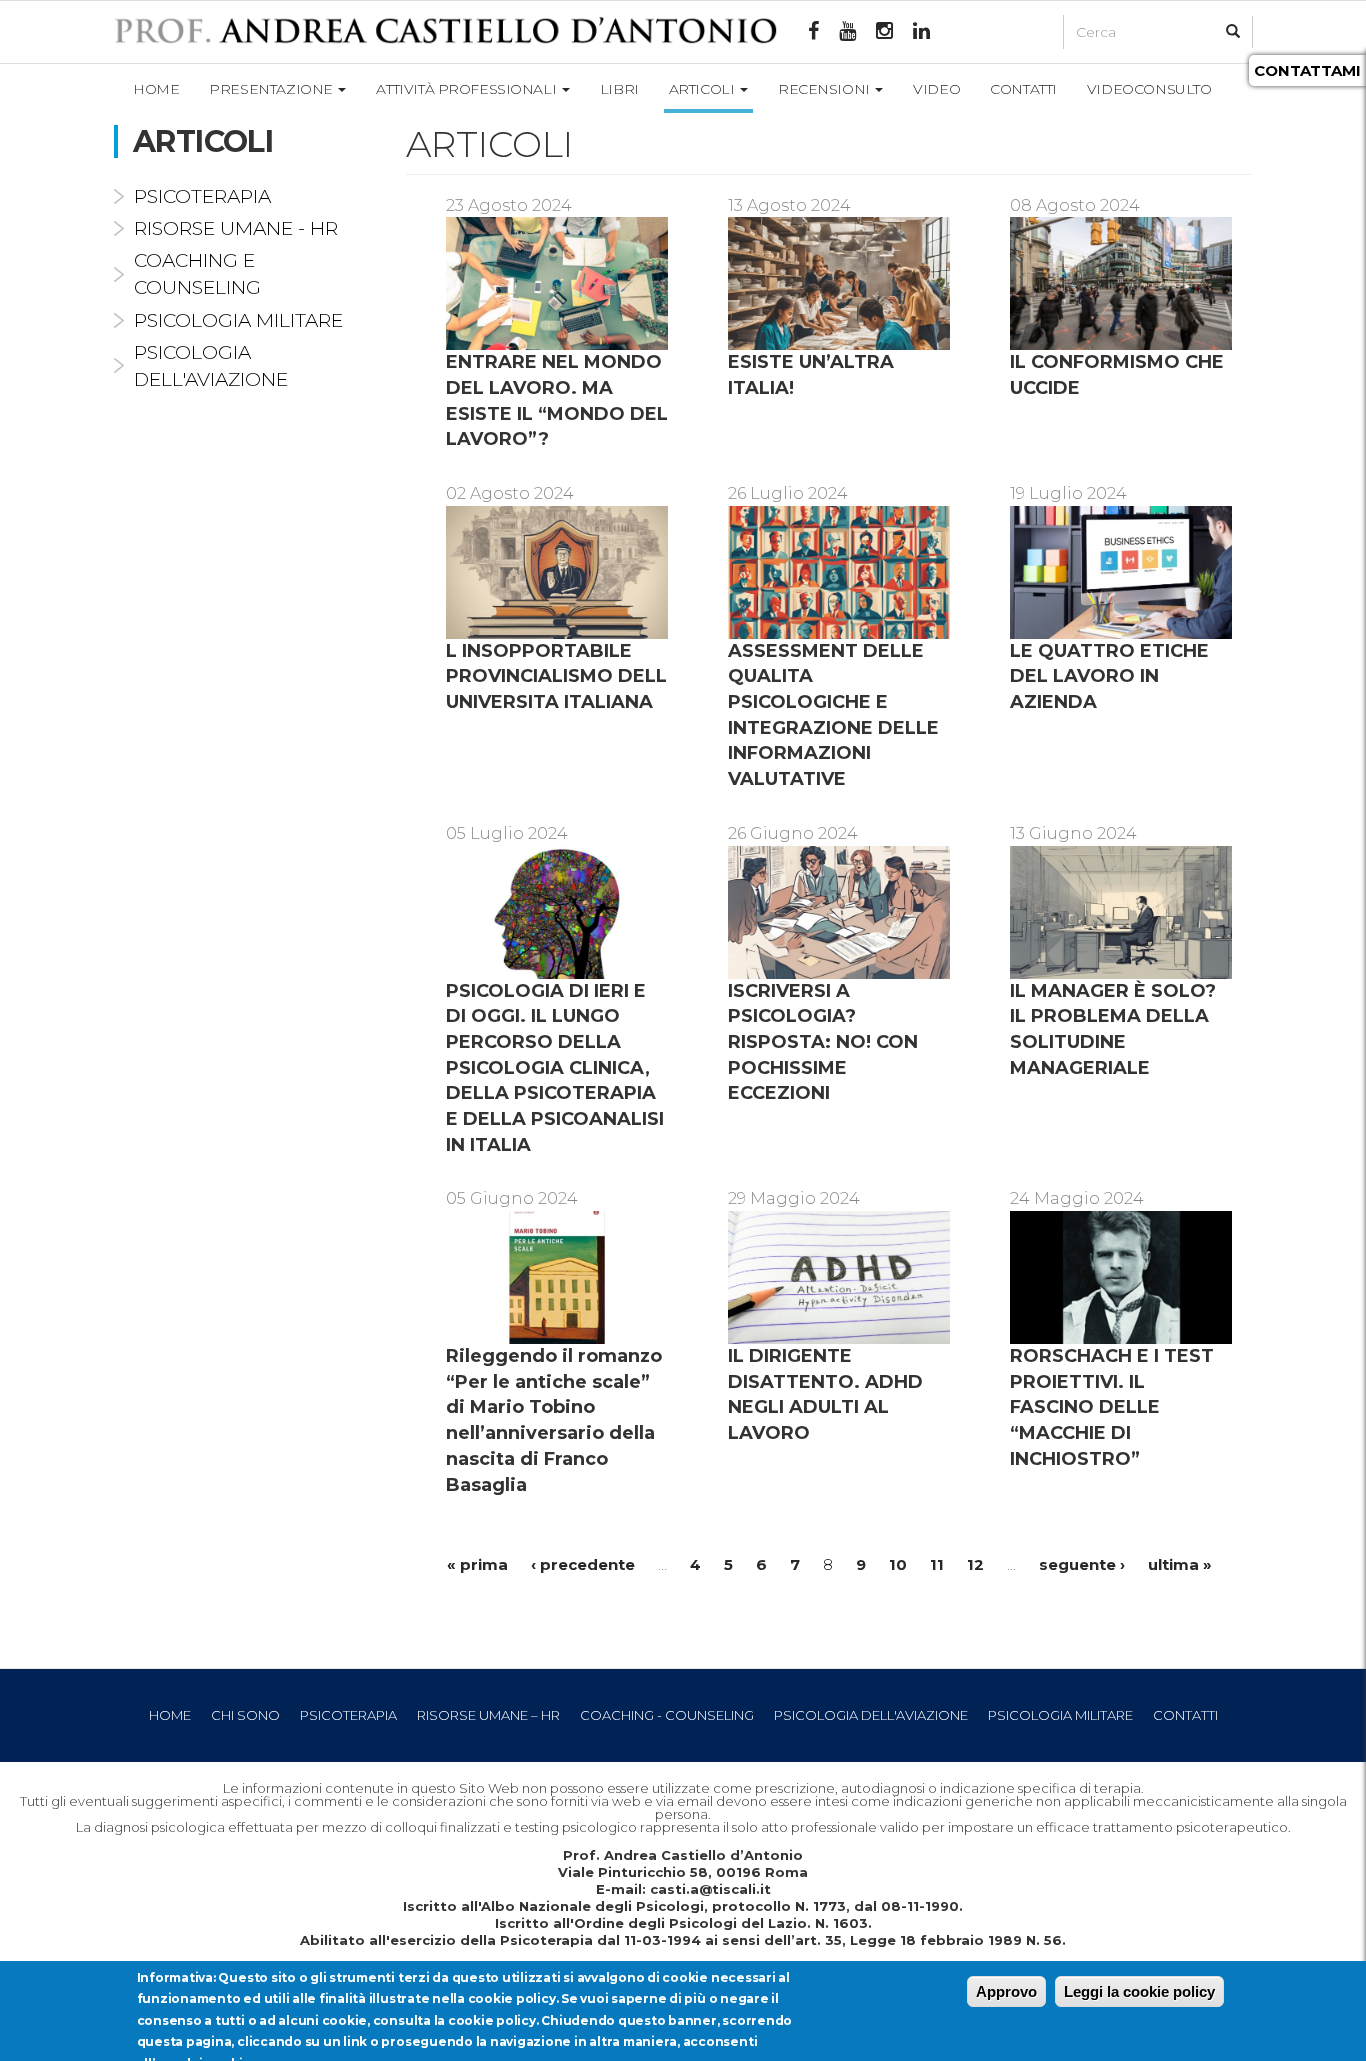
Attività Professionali (467, 89)
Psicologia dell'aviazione (871, 1715)
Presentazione (272, 89)
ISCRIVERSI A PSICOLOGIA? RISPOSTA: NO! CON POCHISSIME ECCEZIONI (823, 1042)
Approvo (1006, 1991)
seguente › (1082, 1564)
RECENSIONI (825, 89)
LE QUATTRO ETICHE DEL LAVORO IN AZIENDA (1109, 676)
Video (936, 89)
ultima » (1180, 1564)
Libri (619, 89)
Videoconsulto (1149, 89)
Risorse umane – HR (488, 1715)
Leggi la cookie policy (1139, 1991)
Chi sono (245, 1715)
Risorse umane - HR (236, 228)
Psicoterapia (202, 196)
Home (156, 89)
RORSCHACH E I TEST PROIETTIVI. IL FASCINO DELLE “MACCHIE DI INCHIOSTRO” (1112, 1407)
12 (975, 1564)
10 (898, 1564)
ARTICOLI (703, 89)
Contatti (1023, 89)
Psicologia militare (238, 320)
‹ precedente (583, 1564)
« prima (477, 1564)
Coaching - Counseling (667, 1715)
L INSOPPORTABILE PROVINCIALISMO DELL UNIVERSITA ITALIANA (556, 676)
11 (937, 1564)
